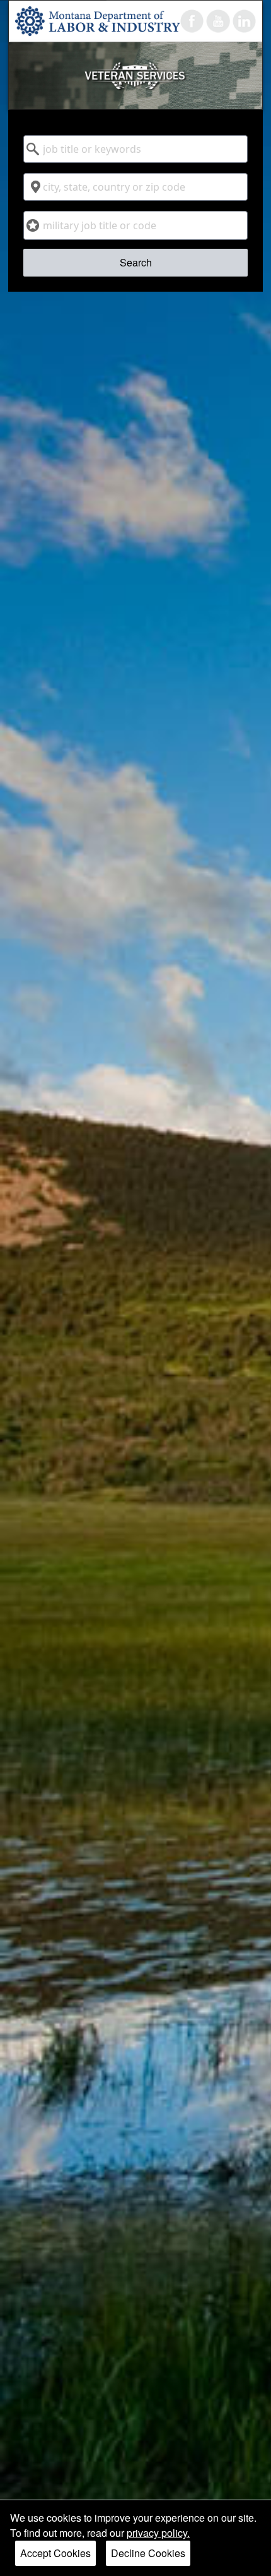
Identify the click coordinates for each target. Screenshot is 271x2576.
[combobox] (135, 149)
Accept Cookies (55, 2553)
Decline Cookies (148, 2553)
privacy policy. (158, 2533)
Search (136, 262)
